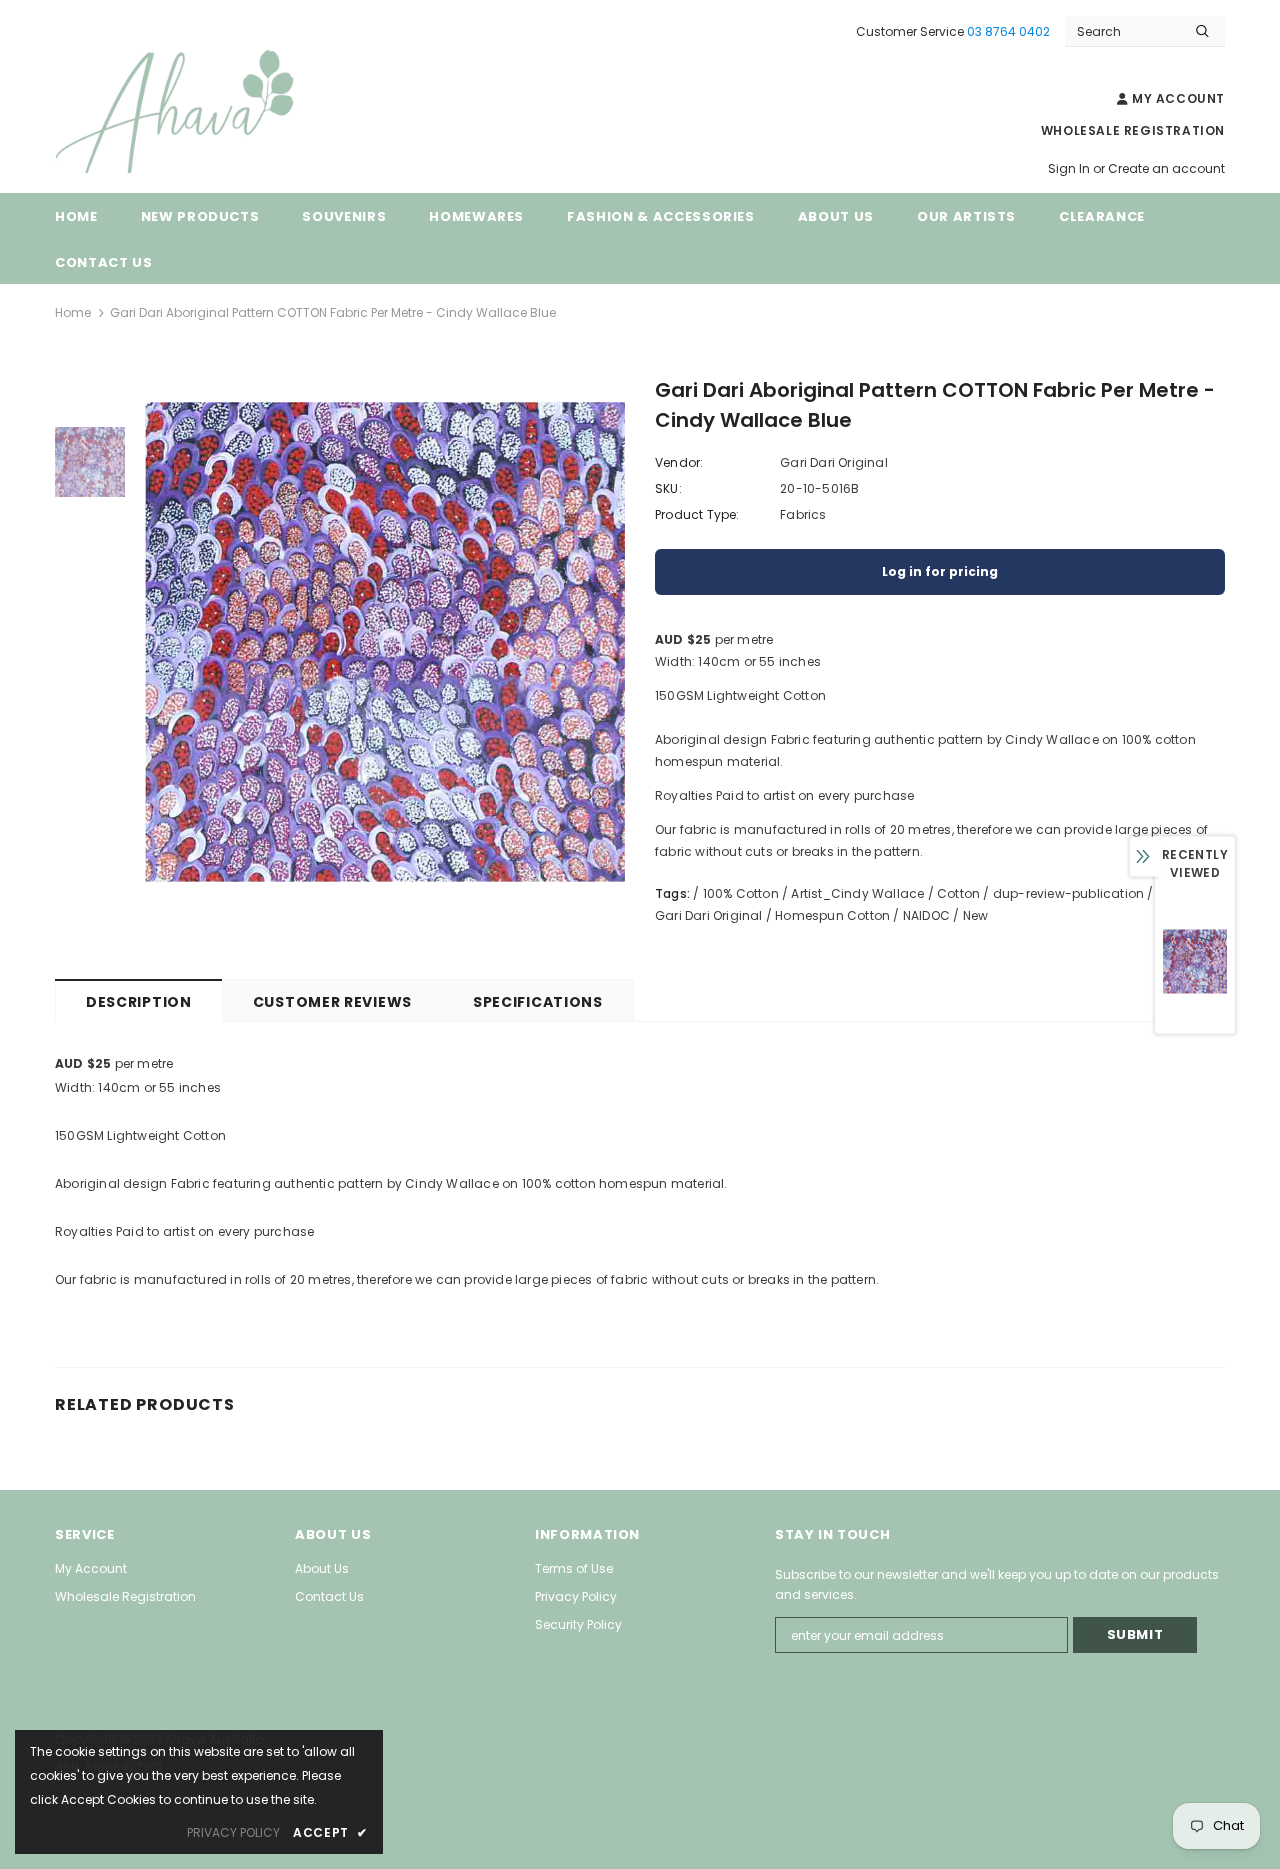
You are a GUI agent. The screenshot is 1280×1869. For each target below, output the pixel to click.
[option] (385, 642)
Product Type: (697, 514)
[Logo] (205, 112)
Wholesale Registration (1133, 130)
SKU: (668, 488)
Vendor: (679, 462)
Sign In (1070, 168)
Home (73, 312)
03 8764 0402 (1008, 31)
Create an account (1166, 168)
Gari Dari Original (834, 462)
